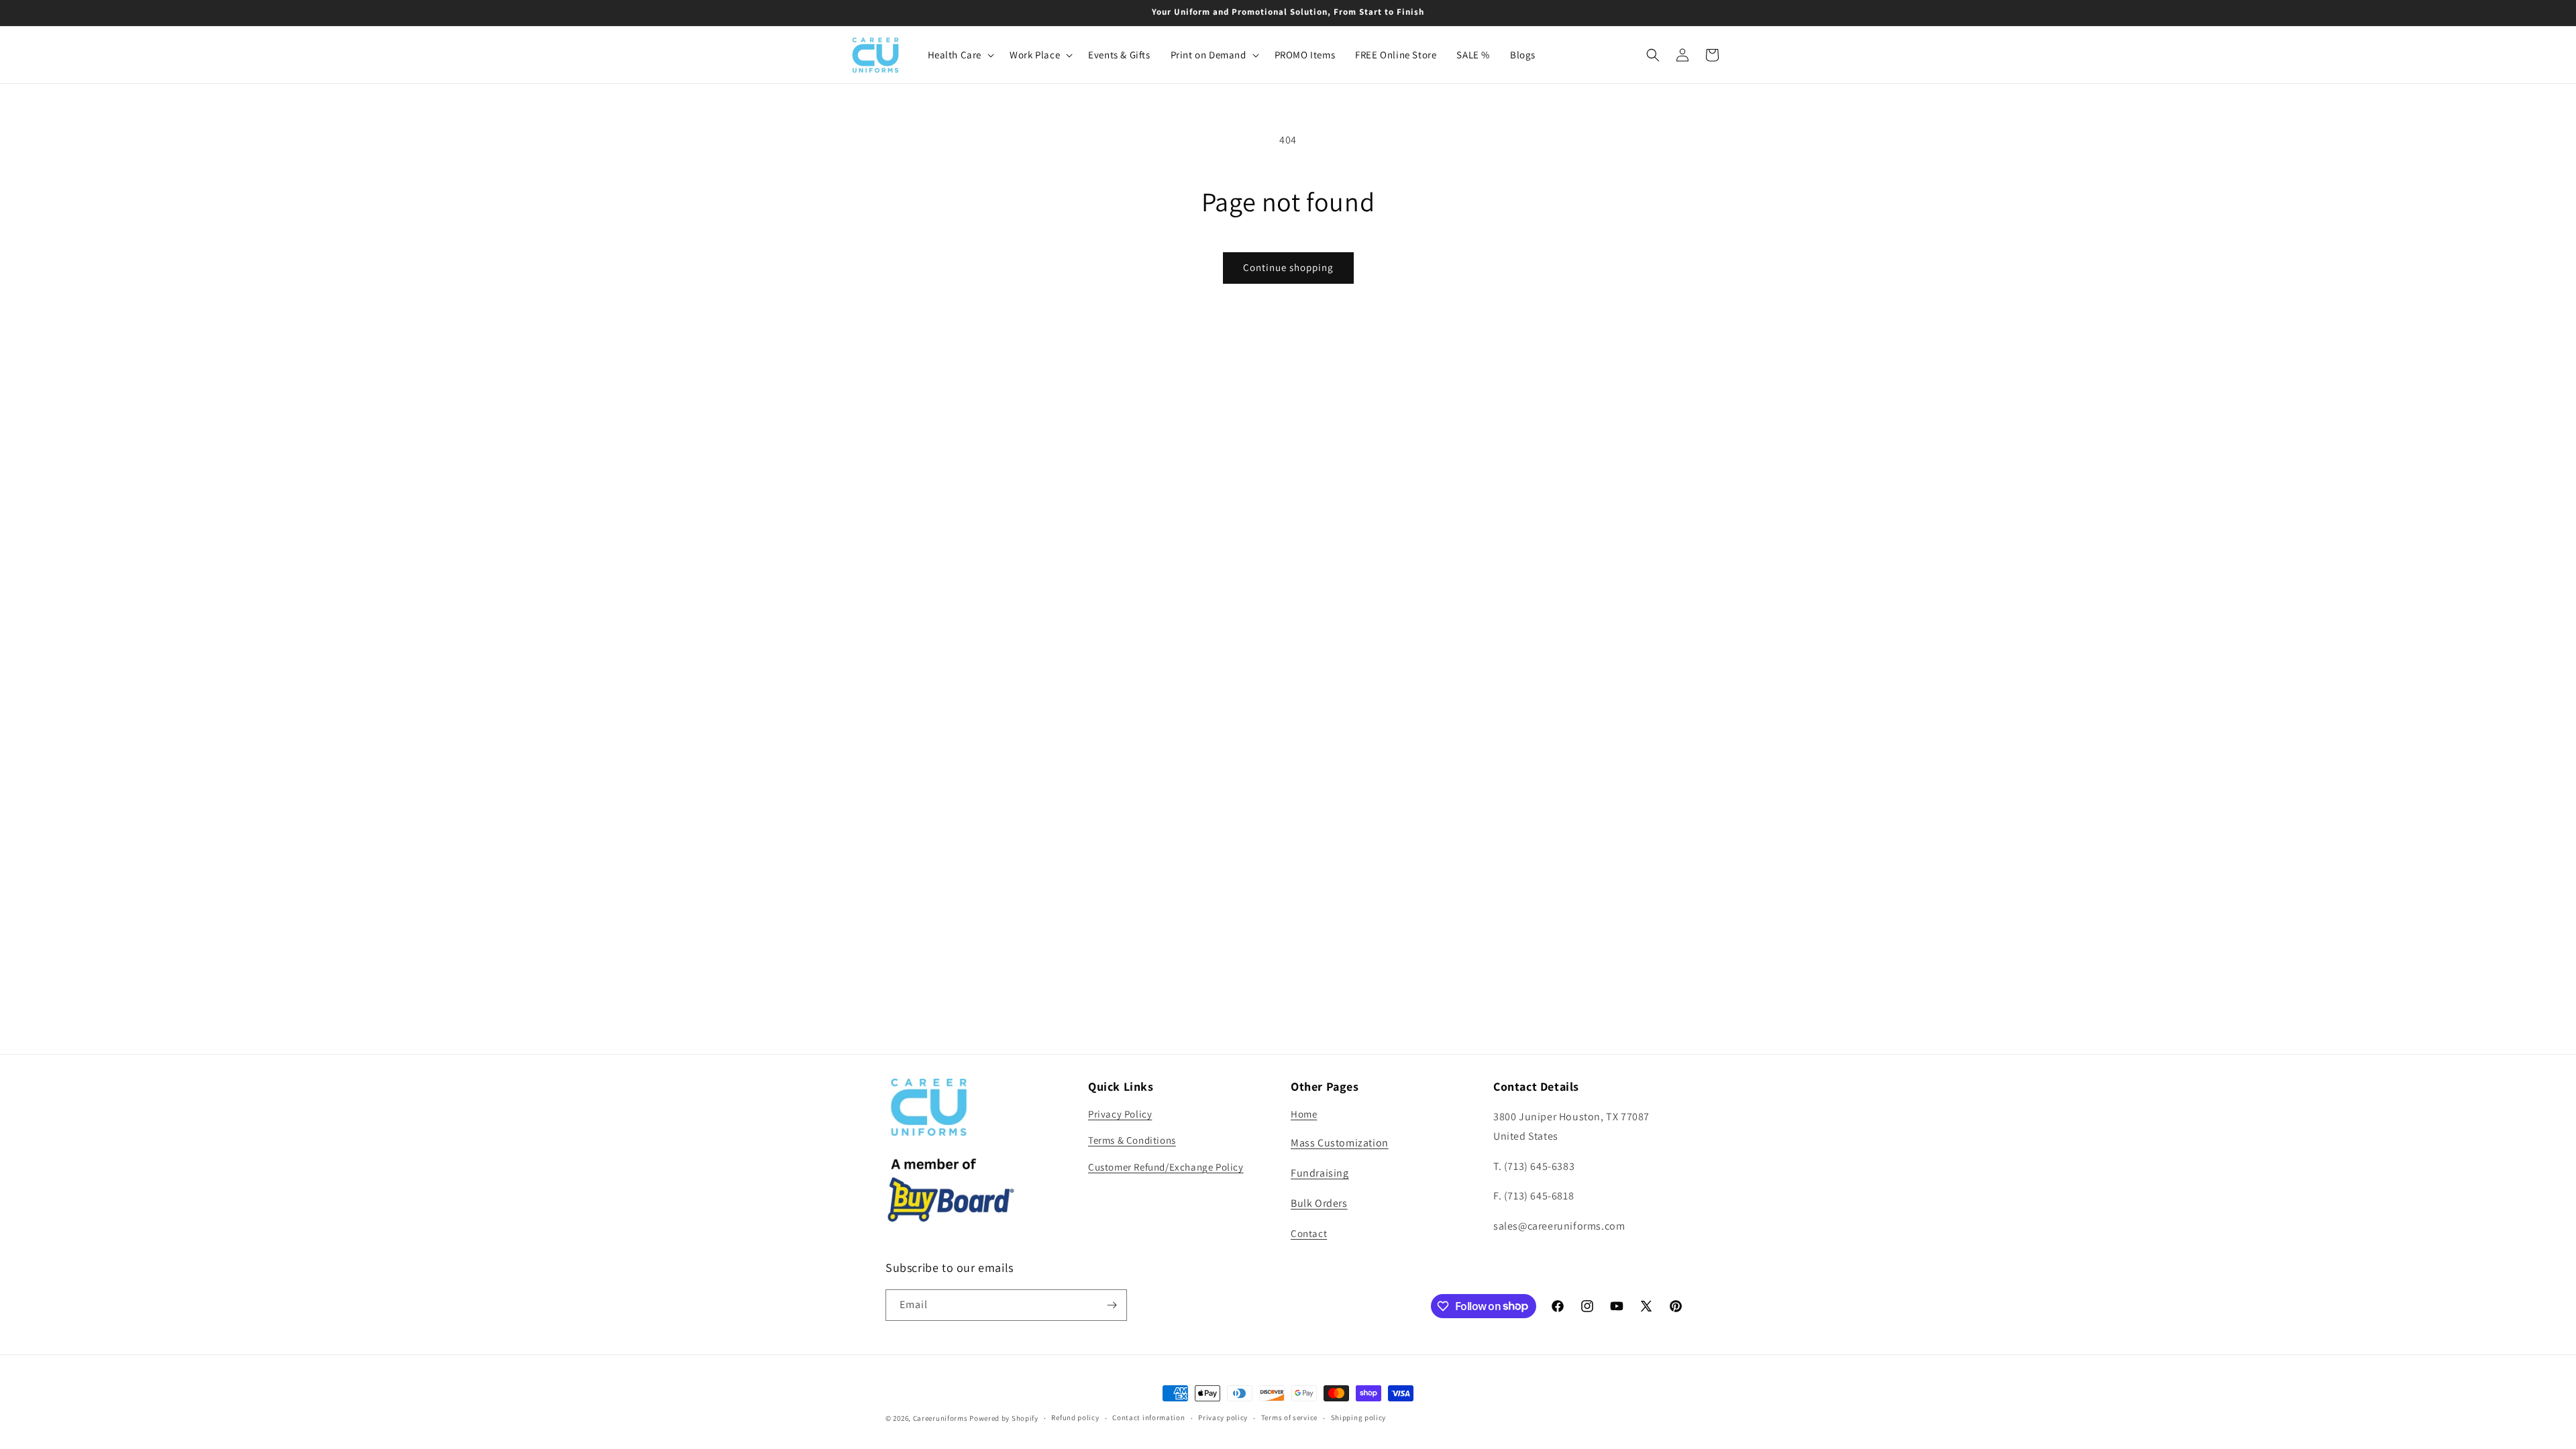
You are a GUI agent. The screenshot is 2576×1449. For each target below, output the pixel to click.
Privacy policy (1223, 1417)
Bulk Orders (1319, 1203)
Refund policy (1075, 1417)
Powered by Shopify (1004, 1418)
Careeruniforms (941, 1418)
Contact (1309, 1233)
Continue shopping (1288, 267)
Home (1304, 1114)
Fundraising (1320, 1173)
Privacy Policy (1120, 1114)
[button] (959, 55)
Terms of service (1289, 1417)
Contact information (1148, 1417)
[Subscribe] (1112, 1305)
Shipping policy (1359, 1417)
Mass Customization (1340, 1143)
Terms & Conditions (1132, 1140)
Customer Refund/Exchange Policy (1166, 1167)
